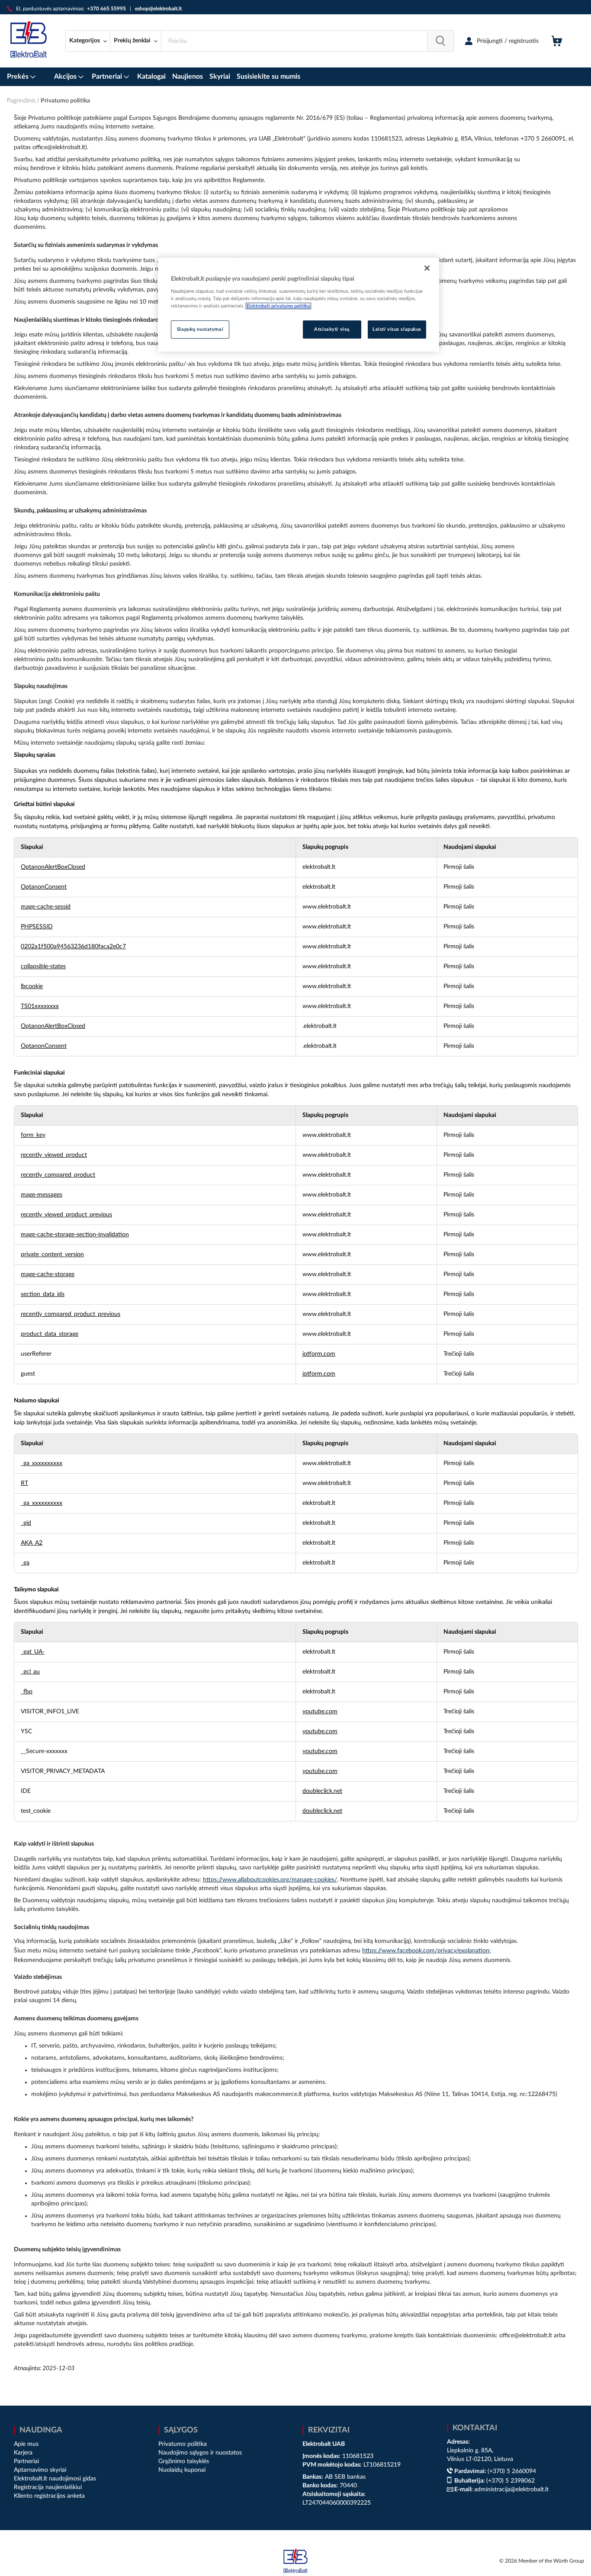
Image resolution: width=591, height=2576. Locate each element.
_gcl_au (30, 1672)
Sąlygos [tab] (181, 2430)
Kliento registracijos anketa (49, 2496)
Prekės (19, 77)
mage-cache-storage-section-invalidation (75, 1235)
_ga (25, 1563)
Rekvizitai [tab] (329, 2430)
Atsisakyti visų (332, 329)
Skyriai (220, 77)
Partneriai (108, 77)
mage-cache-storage (48, 1274)
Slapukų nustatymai (200, 329)
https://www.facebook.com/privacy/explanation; (427, 1951)
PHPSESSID (37, 927)
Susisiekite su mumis (268, 77)
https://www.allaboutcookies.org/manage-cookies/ (270, 1880)
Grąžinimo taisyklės (184, 2461)
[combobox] (307, 41)
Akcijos (66, 77)
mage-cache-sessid (46, 907)
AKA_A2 (32, 1543)
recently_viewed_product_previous (66, 1215)
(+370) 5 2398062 (511, 2481)
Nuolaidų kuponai (182, 2470)
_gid (26, 1523)
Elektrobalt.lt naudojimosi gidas (55, 2479)
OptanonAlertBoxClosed (53, 867)
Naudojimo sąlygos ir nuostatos (200, 2453)
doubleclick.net (322, 1791)
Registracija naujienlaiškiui (48, 2487)
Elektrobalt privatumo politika (278, 306)
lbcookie (32, 986)
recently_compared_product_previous (71, 1314)
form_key (33, 1135)
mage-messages (42, 1195)
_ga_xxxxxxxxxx (42, 1463)
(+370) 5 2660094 (512, 2471)
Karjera (23, 2453)
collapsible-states (43, 966)
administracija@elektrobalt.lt (511, 2490)
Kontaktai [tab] (475, 2428)
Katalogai (151, 77)
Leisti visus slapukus (397, 329)
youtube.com (320, 1712)
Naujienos (188, 77)
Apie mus (26, 2444)
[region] (299, 305)
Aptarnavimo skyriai (40, 2470)
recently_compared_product (58, 1175)
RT (24, 1483)
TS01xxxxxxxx (40, 1006)
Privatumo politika (183, 2444)
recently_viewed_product (54, 1155)
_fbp (27, 1692)
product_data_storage (50, 1334)
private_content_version (52, 1254)
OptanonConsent (44, 887)
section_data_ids (43, 1294)
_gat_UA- (33, 1652)
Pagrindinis (22, 101)
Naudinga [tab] (41, 2430)
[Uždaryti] (427, 268)
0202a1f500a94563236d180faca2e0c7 (73, 947)
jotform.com (319, 1354)
